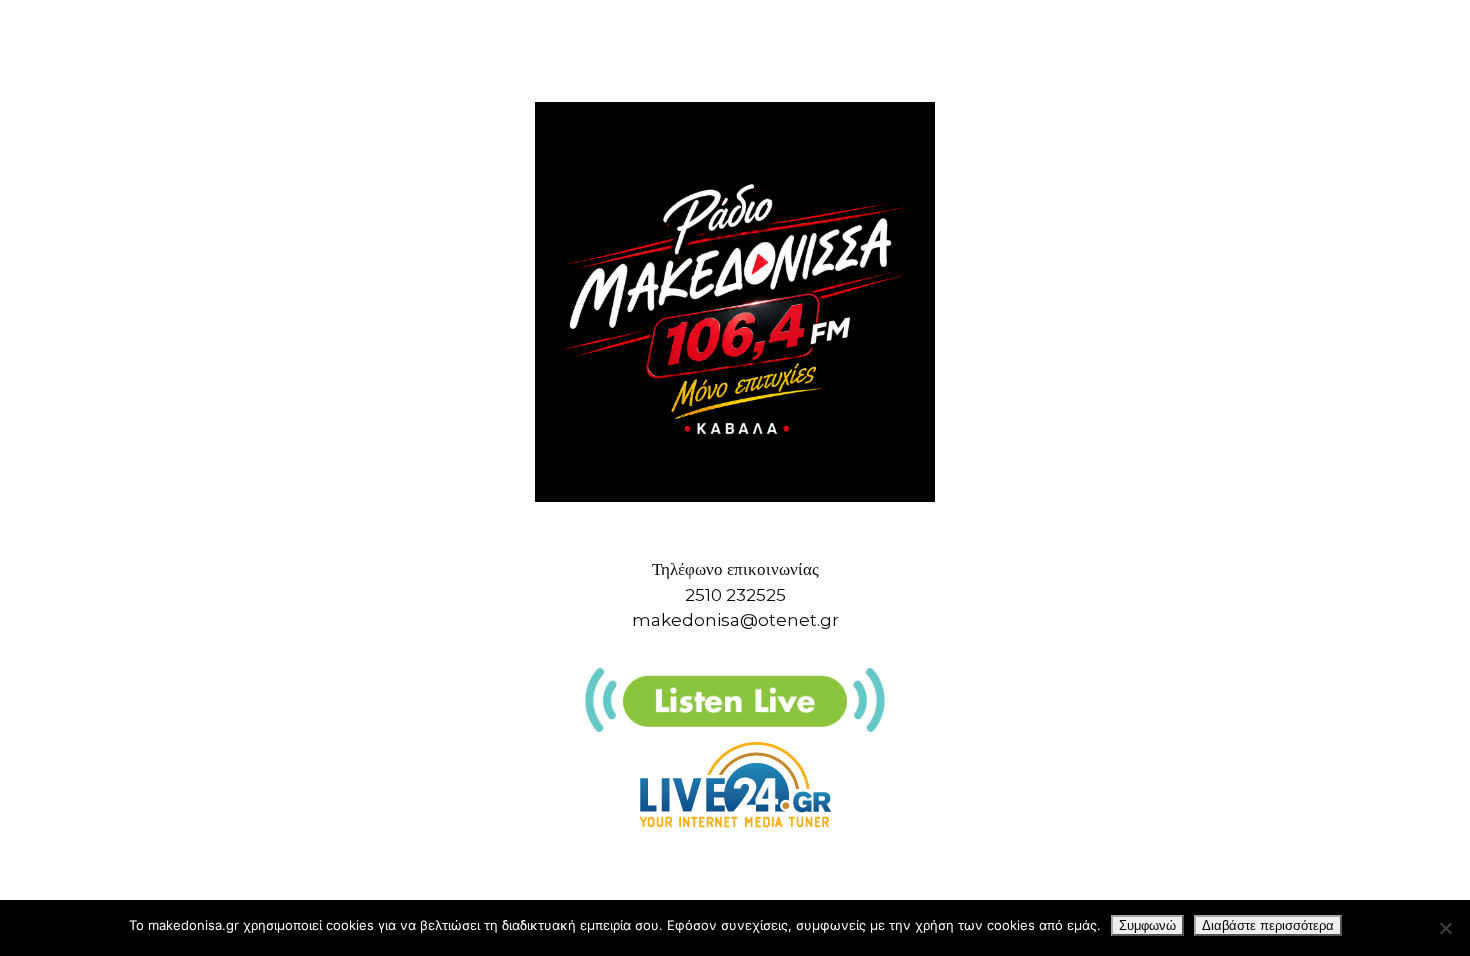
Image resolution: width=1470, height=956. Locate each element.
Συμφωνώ (1147, 925)
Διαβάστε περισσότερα (1268, 925)
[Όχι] (1445, 928)
